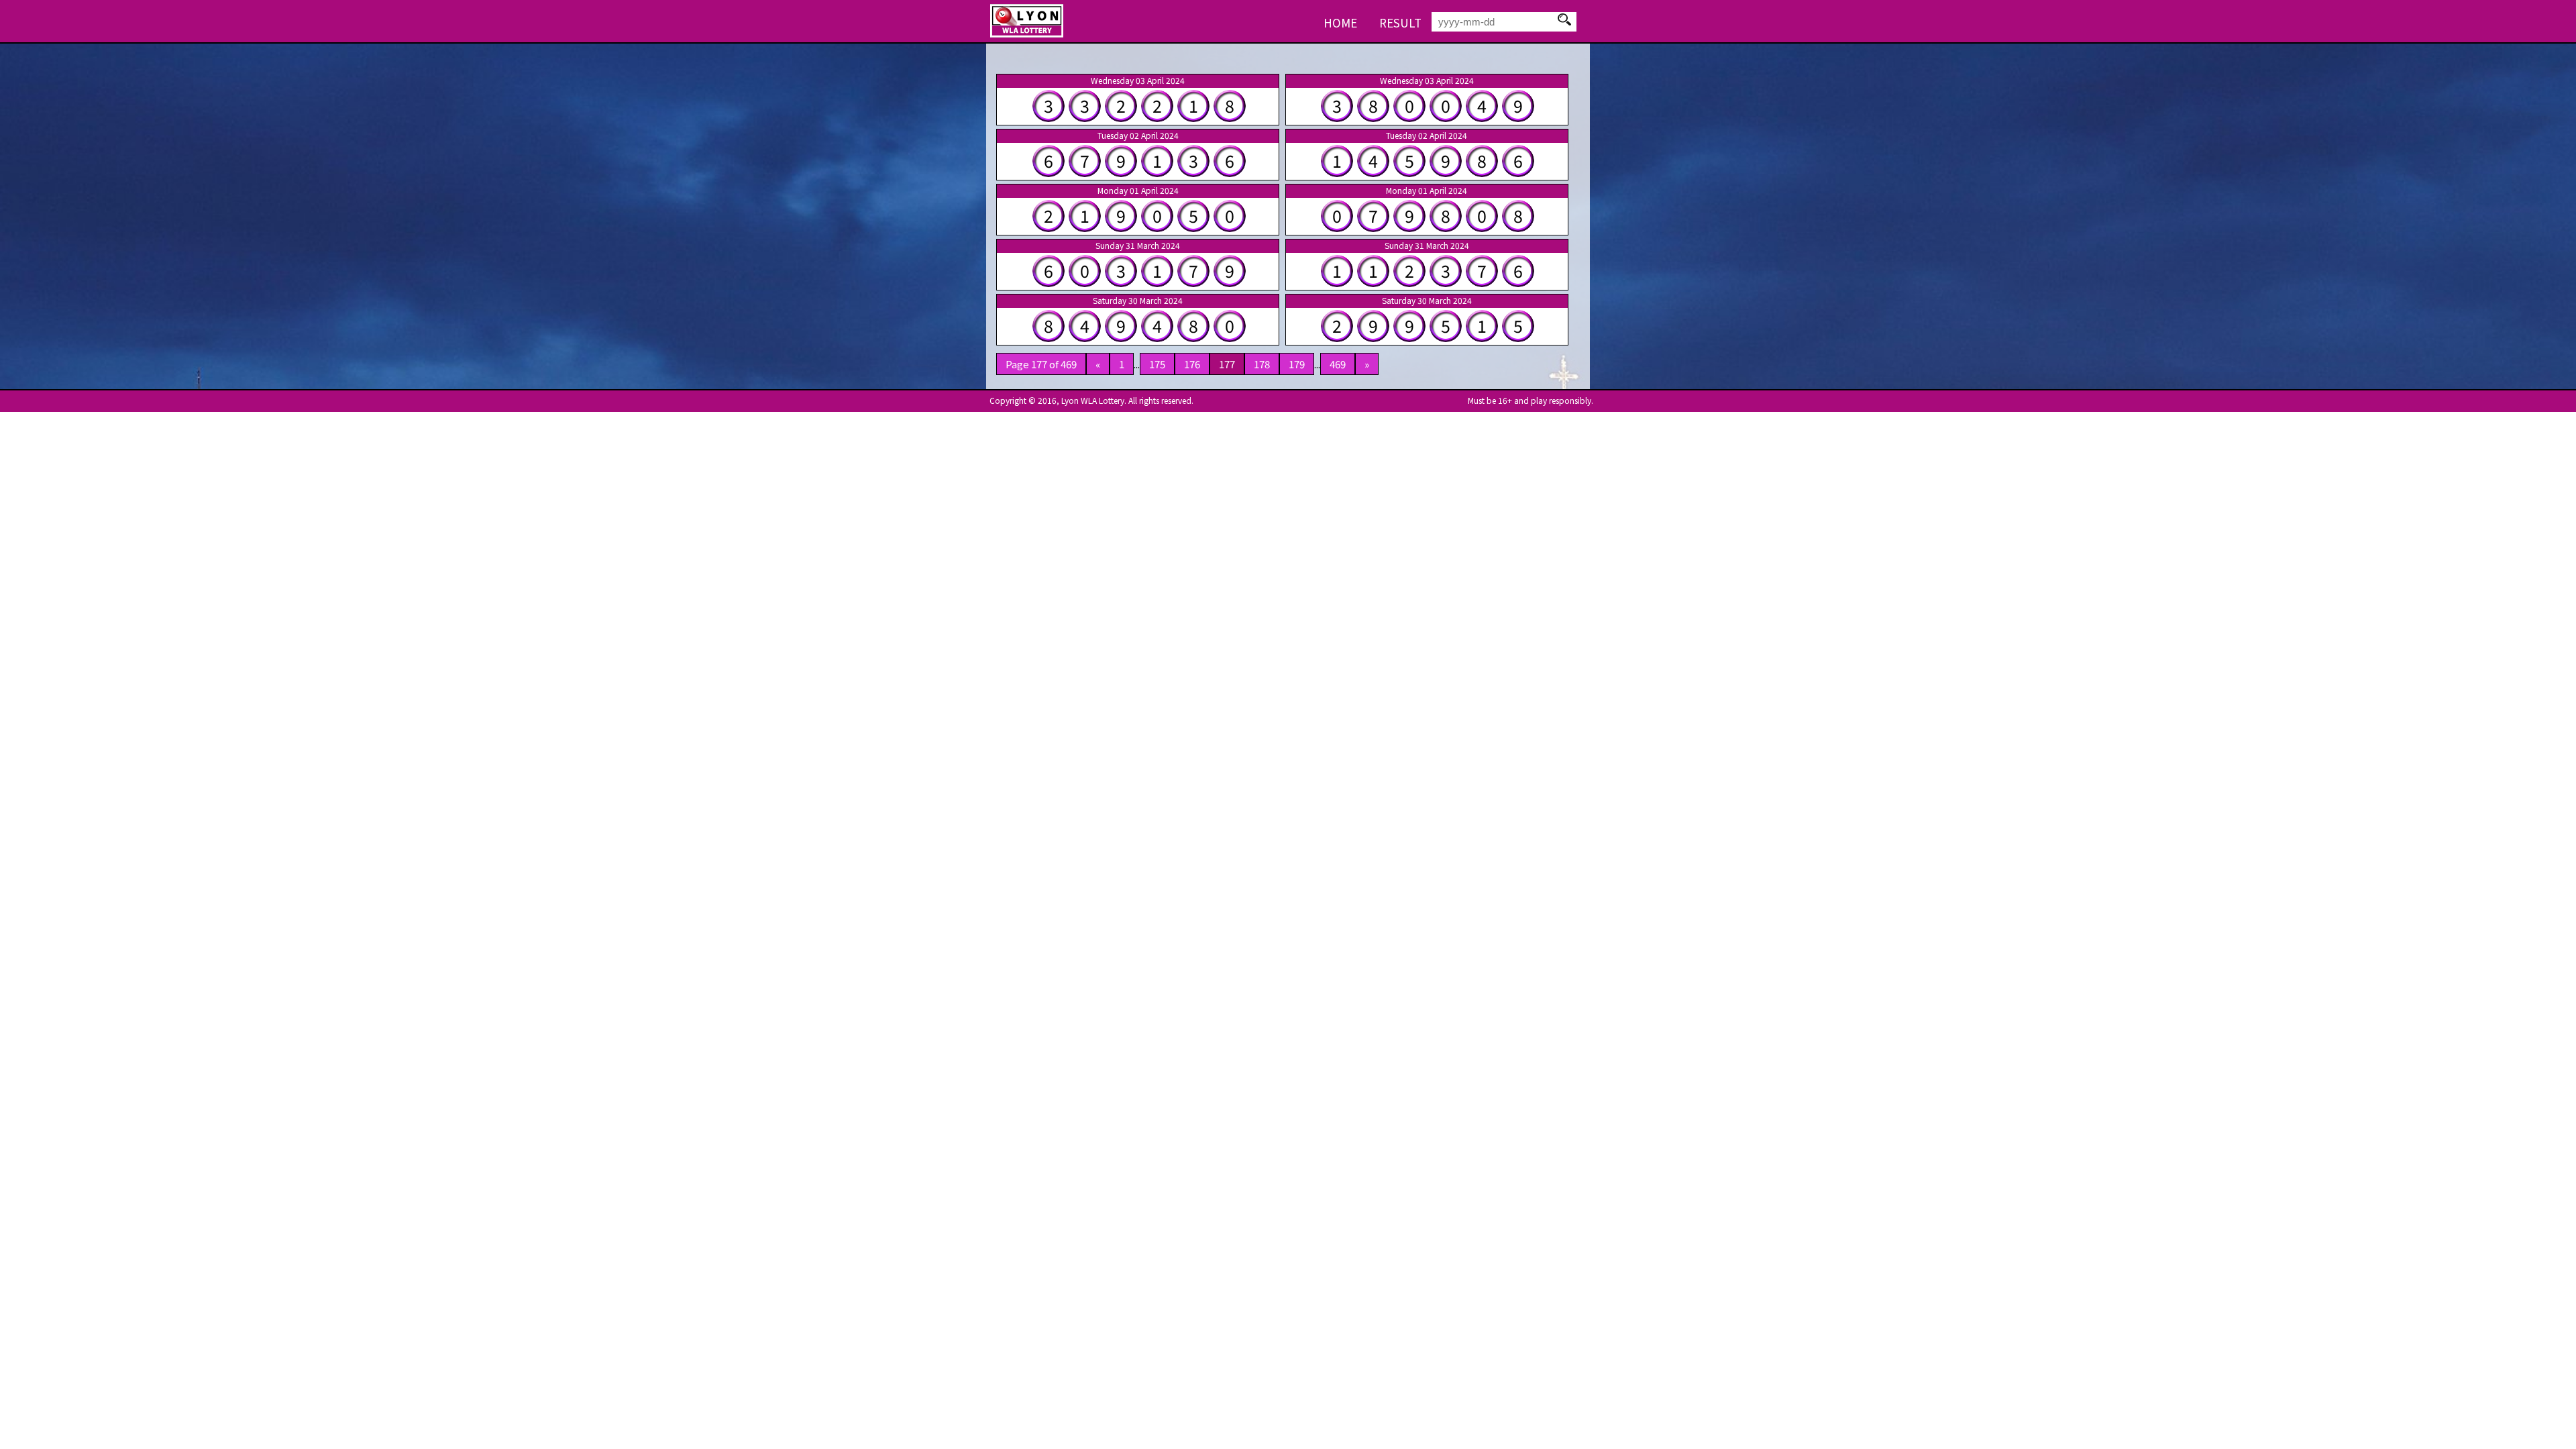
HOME (1340, 22)
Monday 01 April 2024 (1138, 191)
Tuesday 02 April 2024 (1138, 136)
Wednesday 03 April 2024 (1138, 80)
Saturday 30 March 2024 (1138, 301)
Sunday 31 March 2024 (1138, 246)
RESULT (1400, 22)
